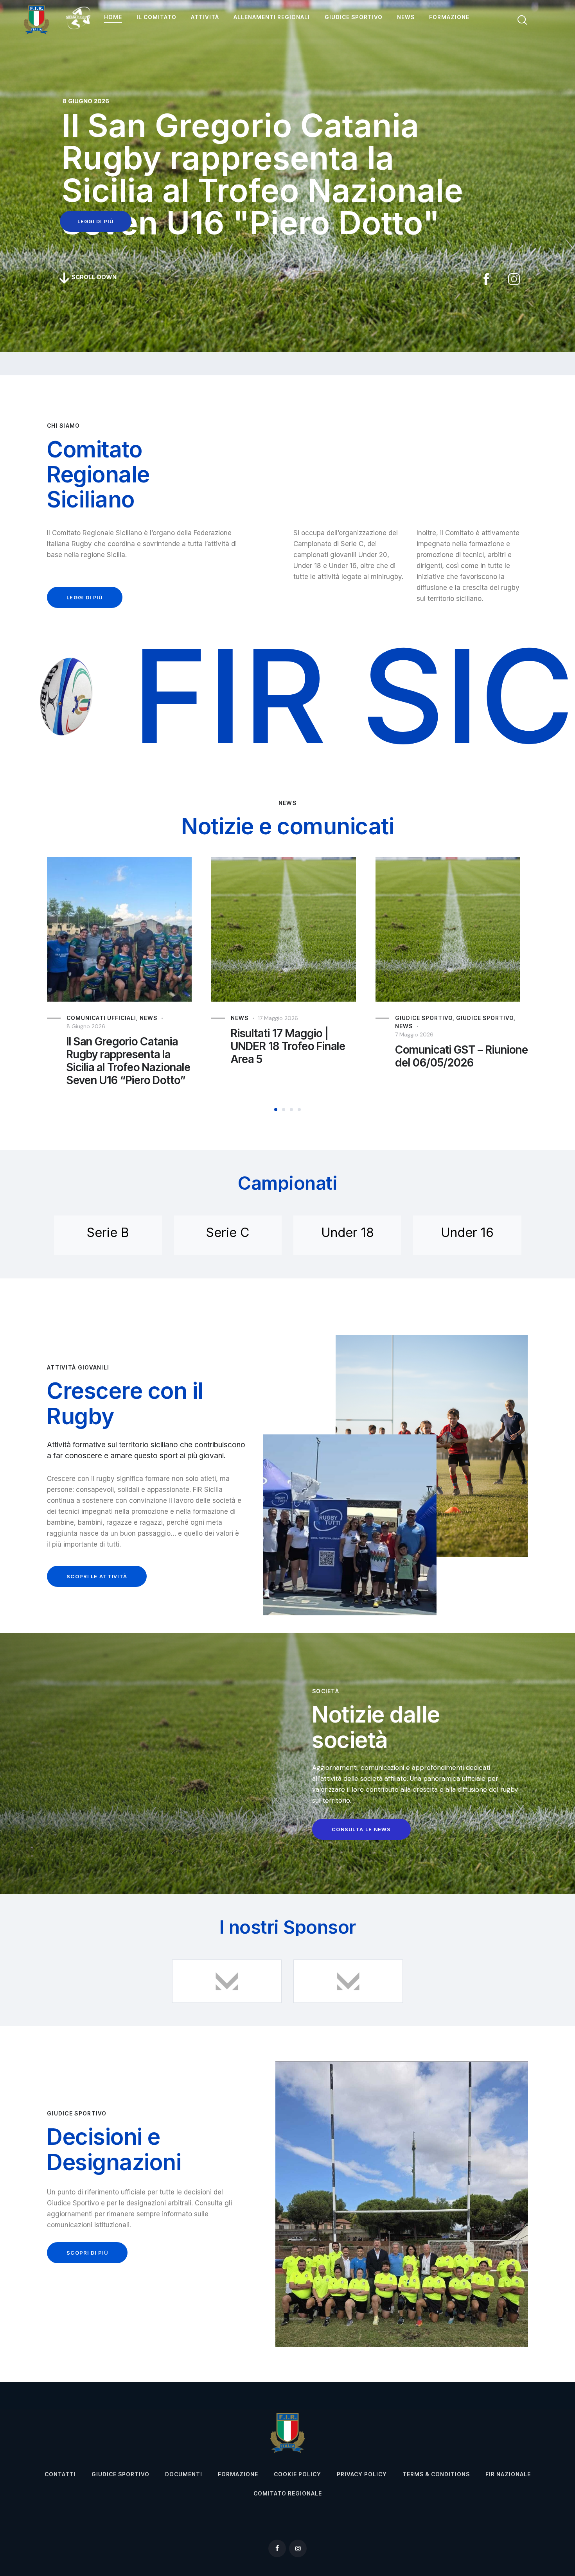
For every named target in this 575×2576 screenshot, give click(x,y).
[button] (276, 1110)
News (75, 1018)
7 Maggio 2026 (250, 1034)
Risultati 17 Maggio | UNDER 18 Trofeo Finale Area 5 (124, 1046)
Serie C (228, 1232)
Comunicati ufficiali (430, 1018)
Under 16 (467, 1232)
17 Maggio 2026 (114, 1018)
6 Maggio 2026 (415, 1026)
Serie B (108, 1232)
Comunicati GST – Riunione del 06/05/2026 (297, 1056)
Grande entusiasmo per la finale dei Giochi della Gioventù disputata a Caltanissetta (458, 1061)
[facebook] (277, 2548)
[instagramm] (298, 2548)
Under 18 (348, 1232)
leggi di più (96, 221)
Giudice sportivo (321, 1018)
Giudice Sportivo (260, 1018)
